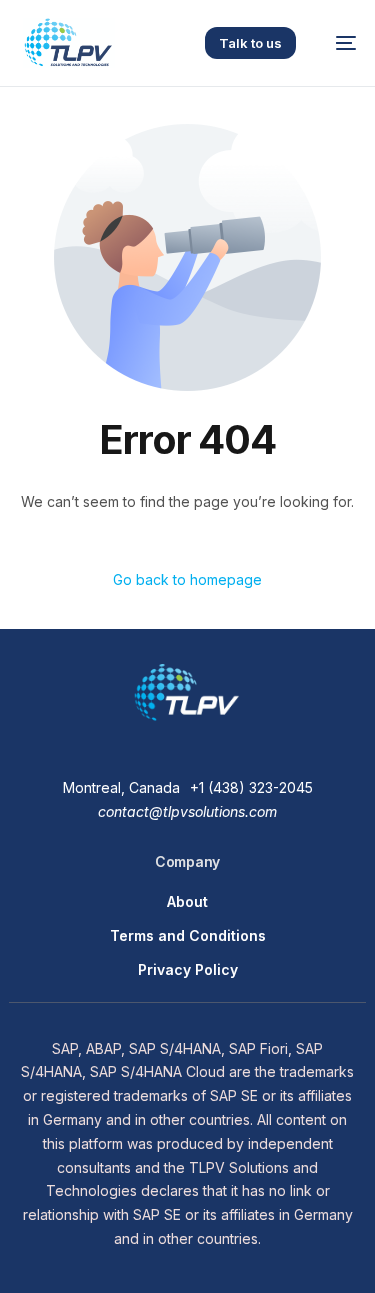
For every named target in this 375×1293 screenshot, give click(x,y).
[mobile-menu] (336, 43)
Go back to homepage (187, 579)
